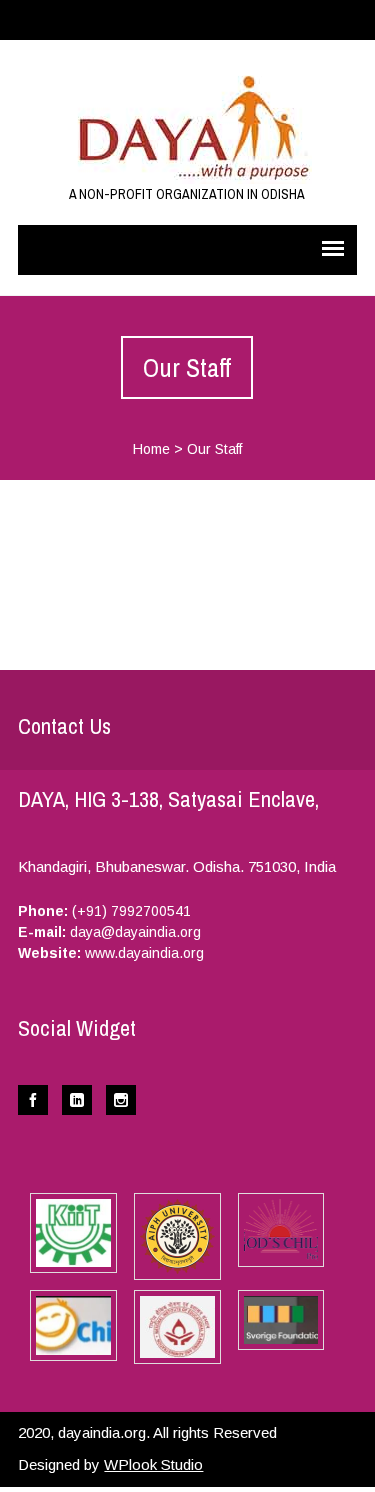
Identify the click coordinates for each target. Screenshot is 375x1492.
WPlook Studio (153, 1464)
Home (151, 449)
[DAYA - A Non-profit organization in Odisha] (187, 122)
